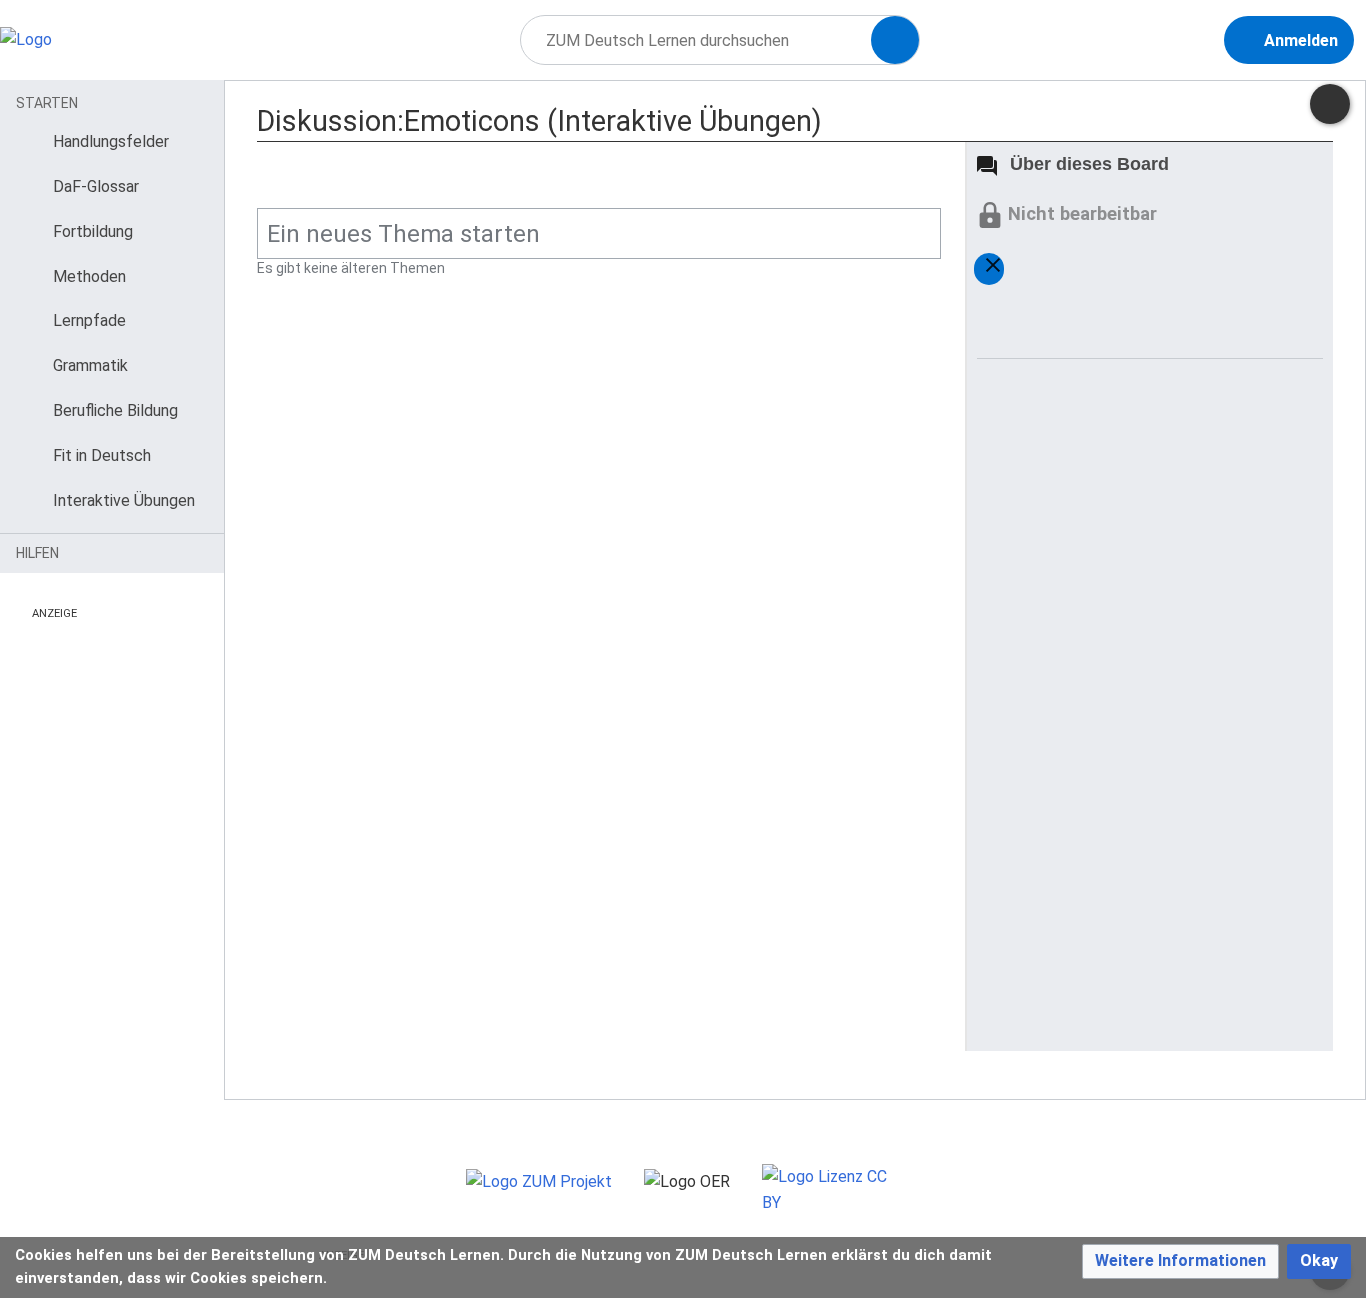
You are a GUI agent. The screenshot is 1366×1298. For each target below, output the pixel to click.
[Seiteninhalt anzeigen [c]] (1330, 104)
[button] (1180, 1261)
